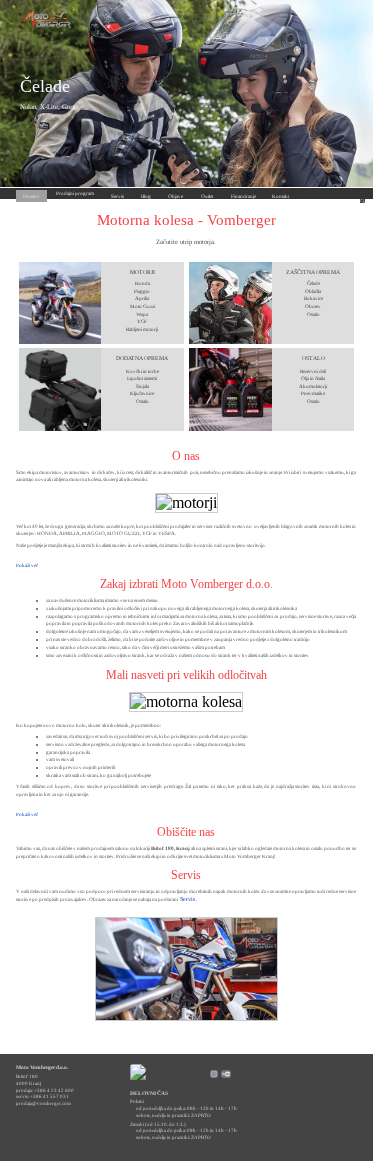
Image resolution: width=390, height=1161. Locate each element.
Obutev (313, 306)
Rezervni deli (313, 371)
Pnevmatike (313, 393)
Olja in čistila (313, 378)
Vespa (142, 314)
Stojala (142, 386)
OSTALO (313, 358)
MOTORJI (142, 272)
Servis (187, 899)
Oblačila (313, 291)
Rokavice (313, 298)
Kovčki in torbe (142, 371)
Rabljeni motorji (142, 329)
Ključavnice (142, 393)
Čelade (45, 86)
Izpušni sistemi (142, 378)
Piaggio (142, 291)
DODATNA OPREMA (142, 358)
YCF (142, 321)
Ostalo (313, 314)
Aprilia (142, 298)
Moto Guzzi (142, 306)
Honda (142, 283)
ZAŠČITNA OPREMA (313, 272)
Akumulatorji (313, 386)
